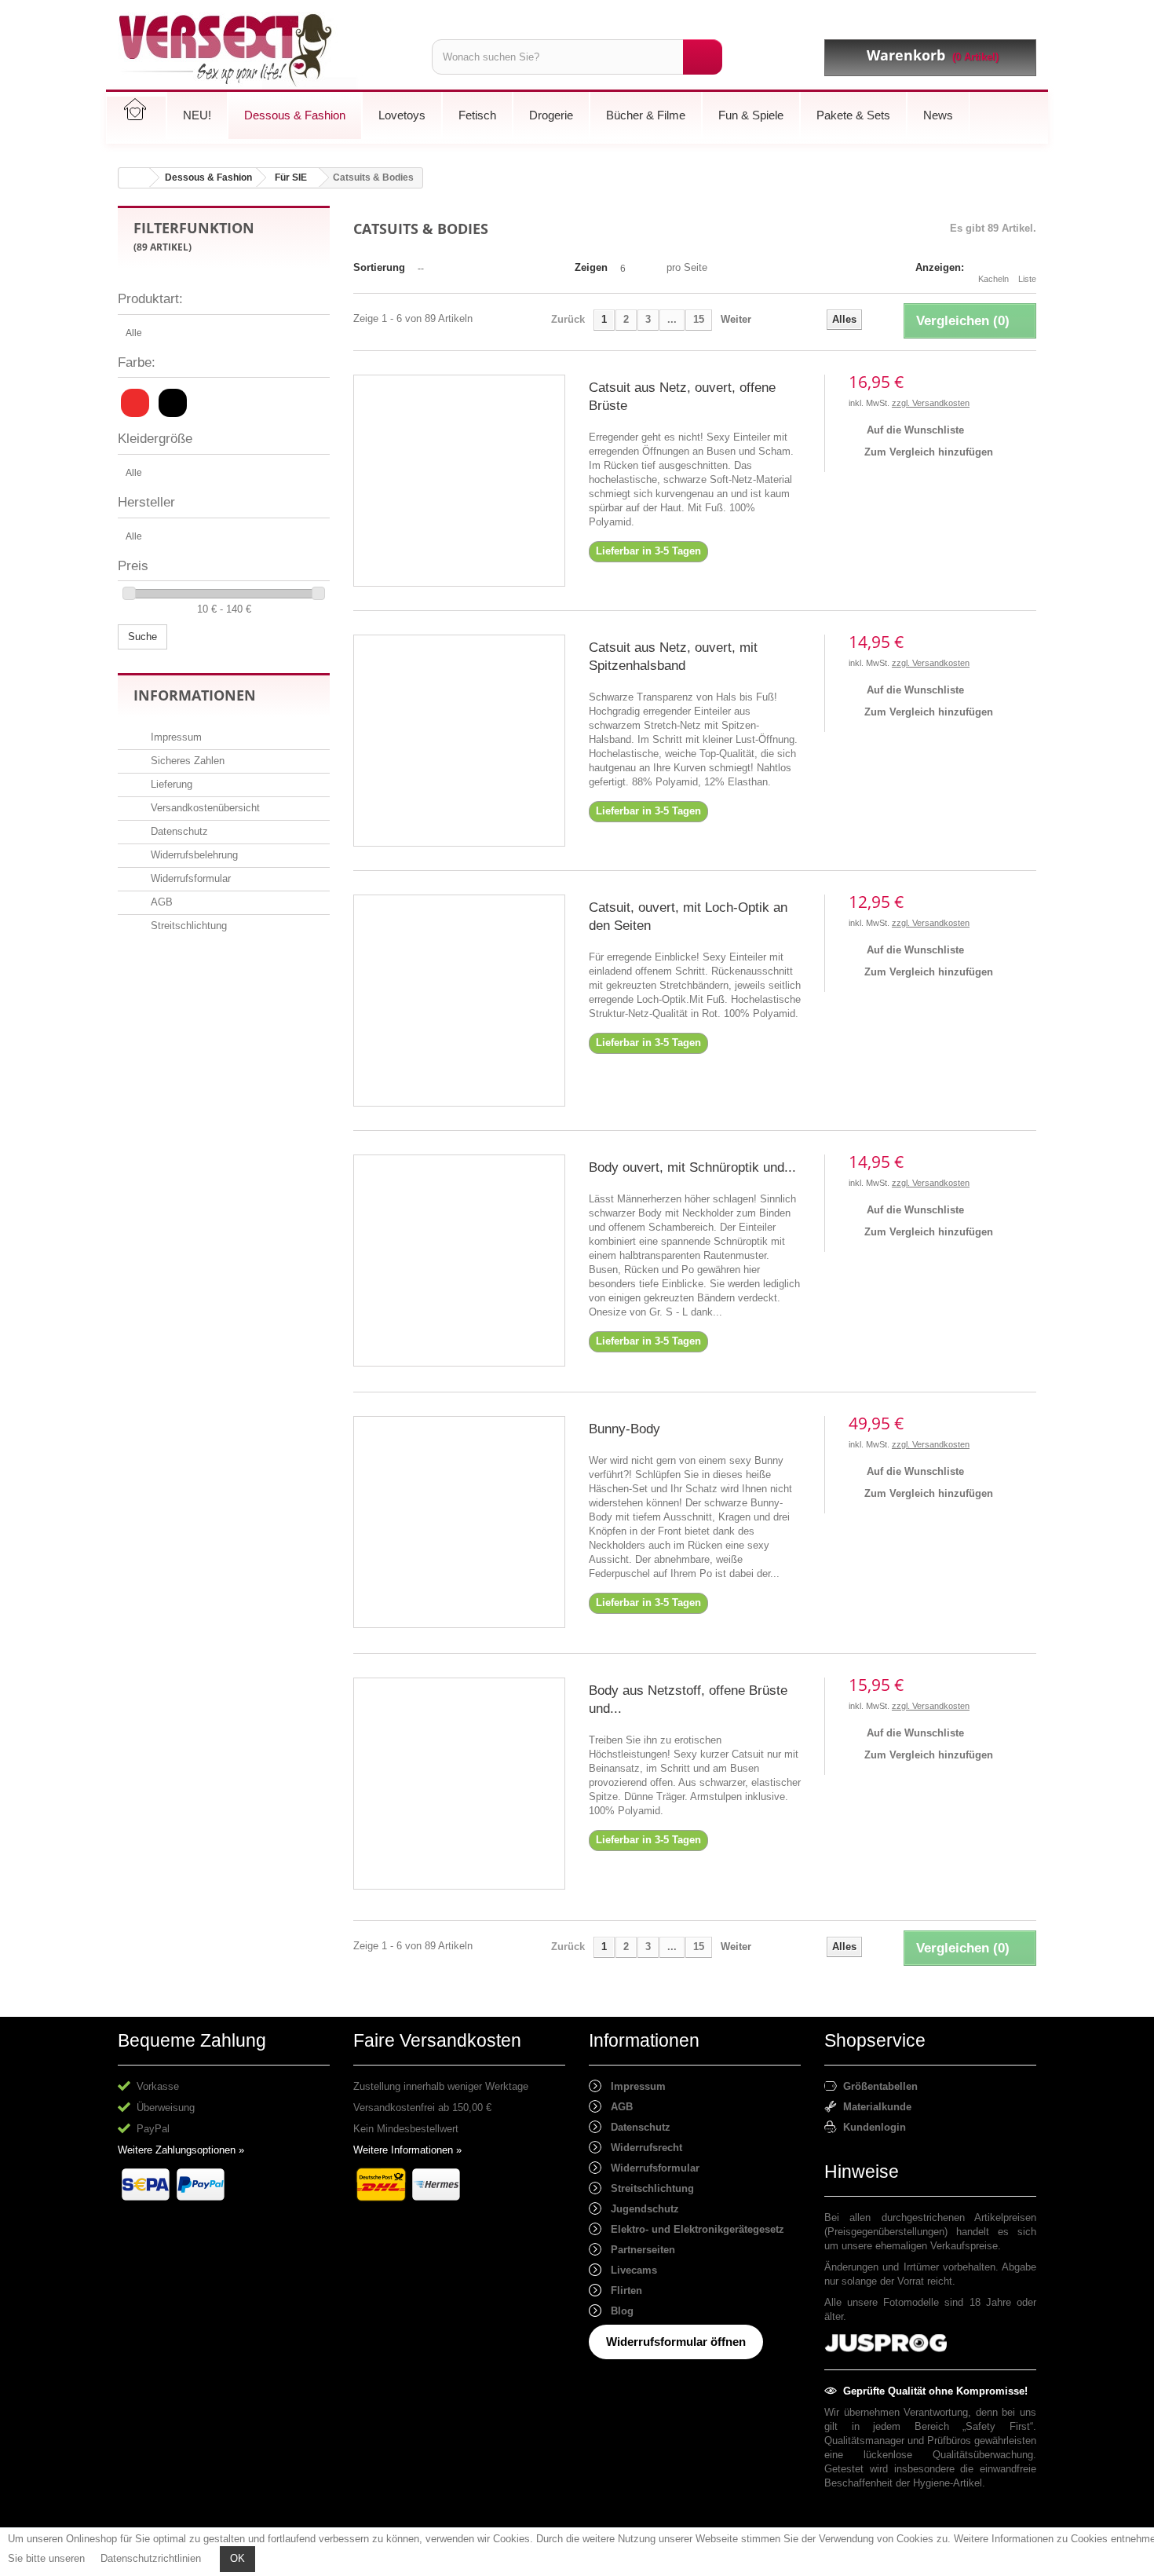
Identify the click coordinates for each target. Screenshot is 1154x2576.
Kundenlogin (871, 2127)
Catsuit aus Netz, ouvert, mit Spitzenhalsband (673, 657)
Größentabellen (877, 2086)
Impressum (175, 737)
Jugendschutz (640, 2209)
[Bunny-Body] (459, 1522)
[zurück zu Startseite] (134, 178)
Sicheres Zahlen (186, 761)
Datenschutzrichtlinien (151, 2558)
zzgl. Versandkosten (931, 403)
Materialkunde (874, 2107)
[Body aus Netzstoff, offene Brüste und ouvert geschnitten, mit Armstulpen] (459, 1784)
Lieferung (170, 784)
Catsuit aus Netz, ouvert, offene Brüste (682, 397)
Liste (1027, 279)
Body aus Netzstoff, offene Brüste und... (688, 1700)
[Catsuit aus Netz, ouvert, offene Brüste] (459, 481)
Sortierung (379, 267)
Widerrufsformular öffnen (676, 2342)
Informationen (195, 695)
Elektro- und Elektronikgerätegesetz (693, 2229)
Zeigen (591, 267)
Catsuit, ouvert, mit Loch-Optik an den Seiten (688, 917)
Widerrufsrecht (642, 2148)
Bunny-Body (624, 1429)
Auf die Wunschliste (914, 430)
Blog (617, 2311)
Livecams (629, 2270)
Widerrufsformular (189, 878)
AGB (160, 902)
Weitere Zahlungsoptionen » (181, 2150)
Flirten (622, 2291)
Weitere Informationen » (407, 2150)
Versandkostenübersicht (204, 808)
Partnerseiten (638, 2250)
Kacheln (993, 279)
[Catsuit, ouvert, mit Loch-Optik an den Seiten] (459, 1001)
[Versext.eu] (263, 51)
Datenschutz (178, 831)
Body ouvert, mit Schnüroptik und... (692, 1167)
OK (237, 2558)
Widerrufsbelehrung (193, 855)
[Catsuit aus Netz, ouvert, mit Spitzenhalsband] (459, 741)
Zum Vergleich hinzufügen (929, 452)
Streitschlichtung (187, 926)
